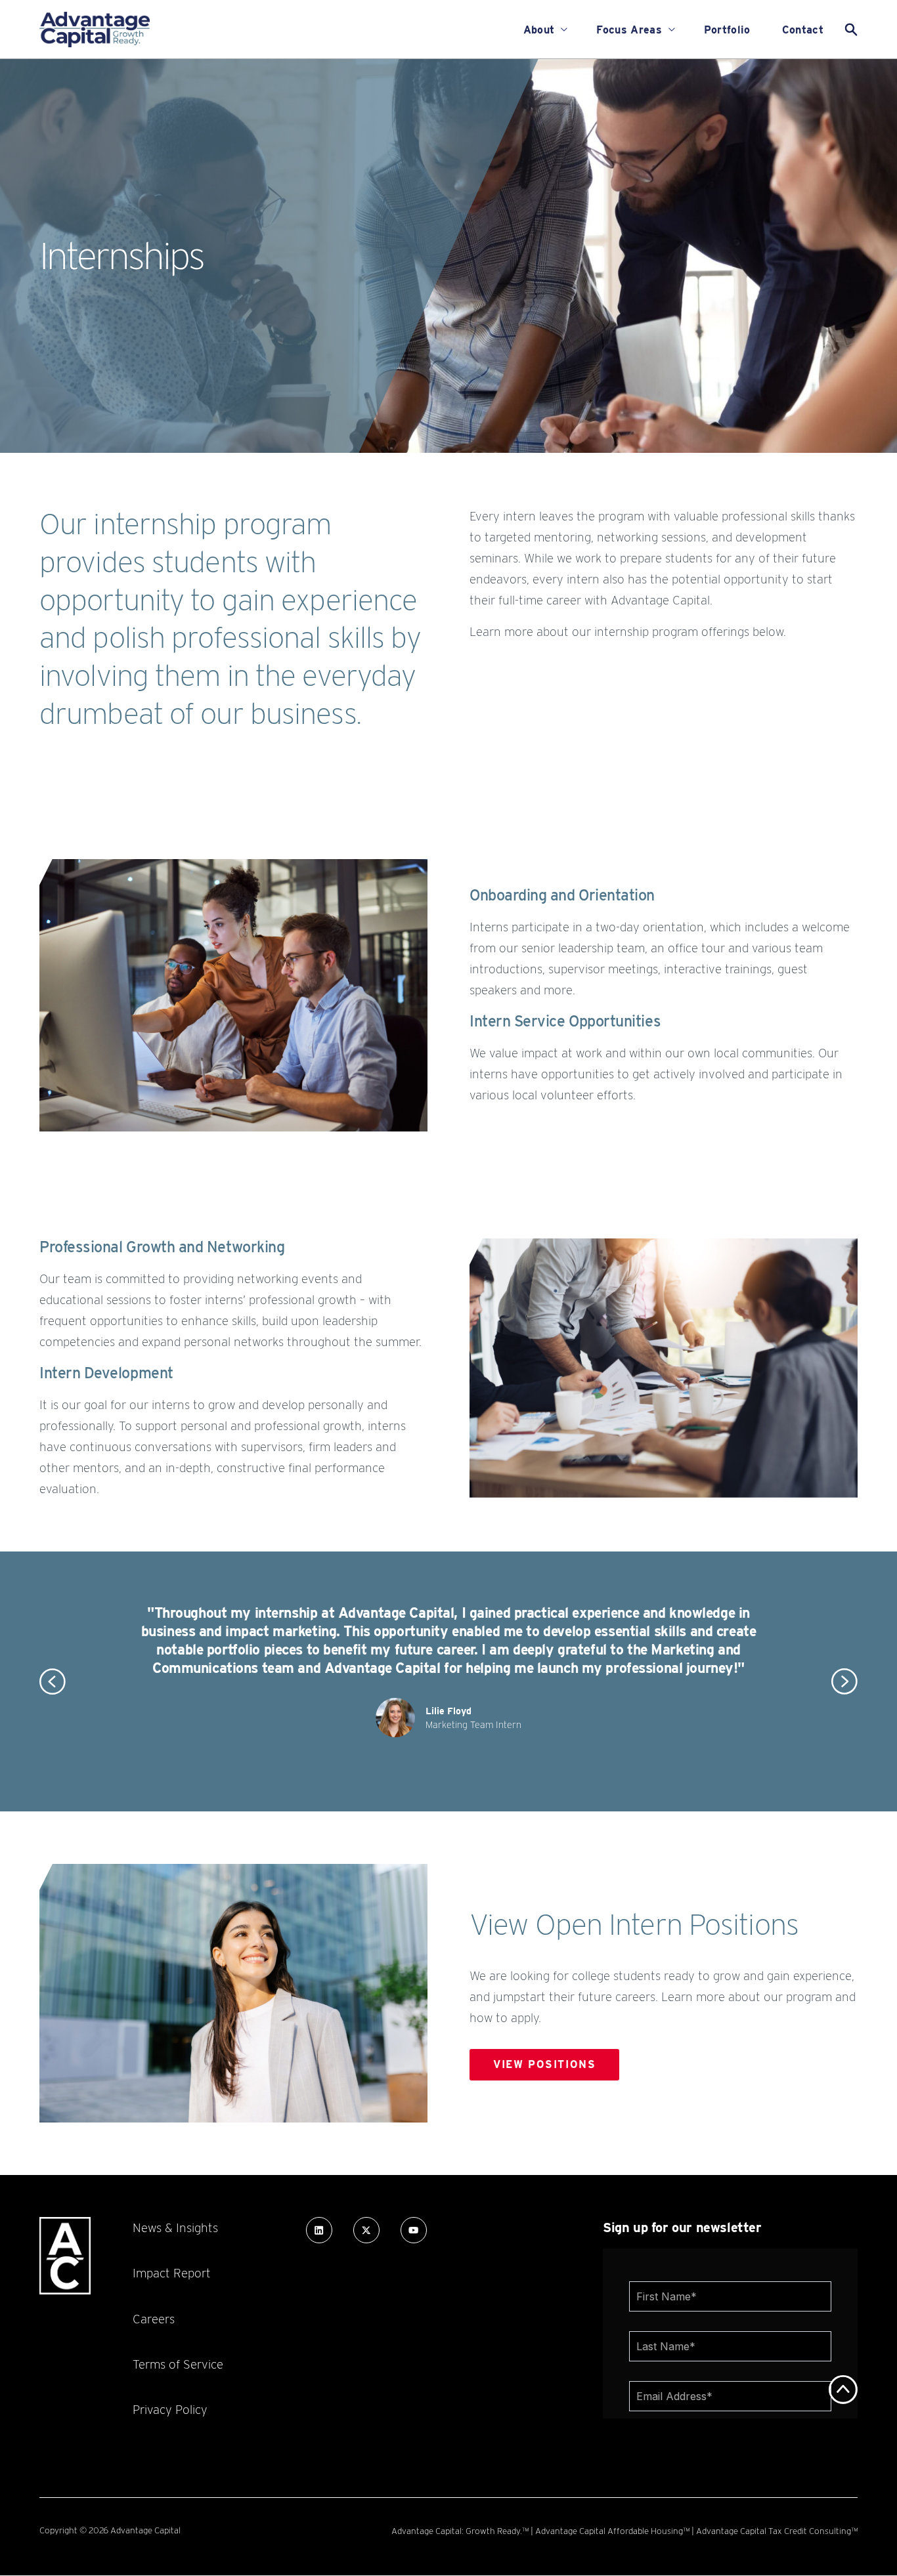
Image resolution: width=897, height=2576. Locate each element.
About (539, 30)
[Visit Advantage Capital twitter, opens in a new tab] (366, 2230)
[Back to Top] (843, 2390)
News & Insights (175, 2228)
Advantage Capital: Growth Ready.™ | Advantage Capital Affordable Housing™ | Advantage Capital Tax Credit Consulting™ (624, 2531)
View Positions (544, 2064)
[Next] (844, 1681)
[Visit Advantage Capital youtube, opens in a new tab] (414, 2230)
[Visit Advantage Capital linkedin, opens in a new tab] (319, 2230)
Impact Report (172, 2273)
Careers (154, 2319)
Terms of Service (178, 2364)
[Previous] (53, 1681)
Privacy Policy (170, 2409)
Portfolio (727, 30)
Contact (803, 30)
